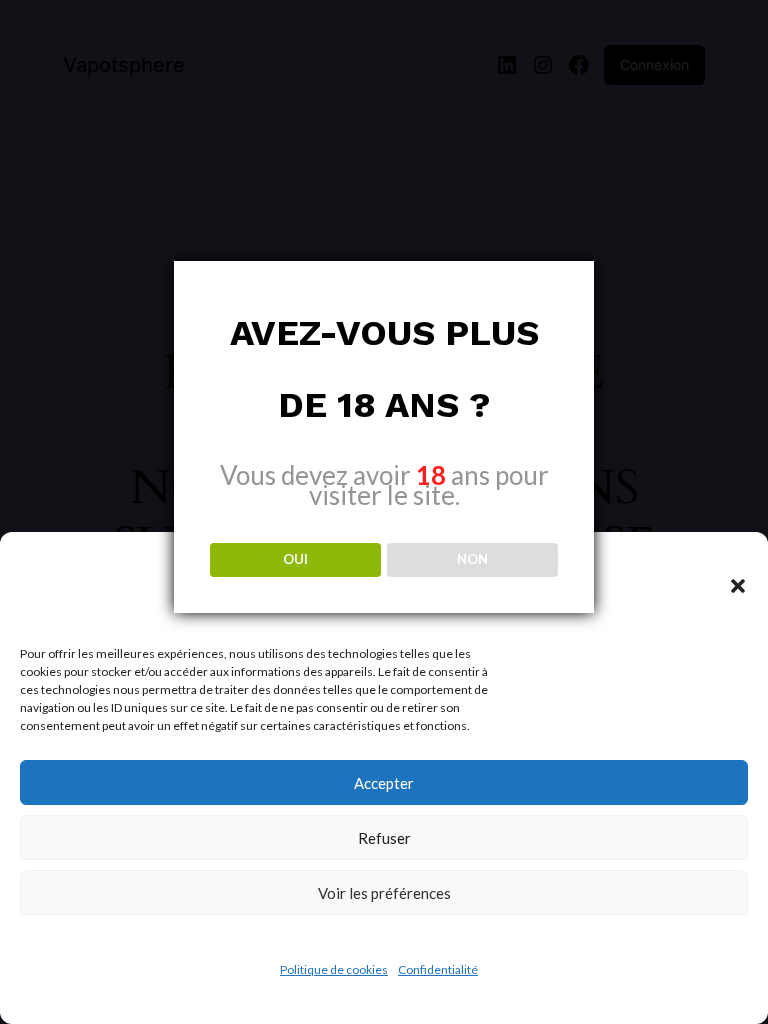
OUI (295, 559)
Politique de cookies (334, 969)
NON (472, 559)
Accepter (384, 783)
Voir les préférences (384, 893)
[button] (738, 586)
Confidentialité (438, 969)
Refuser (384, 838)
